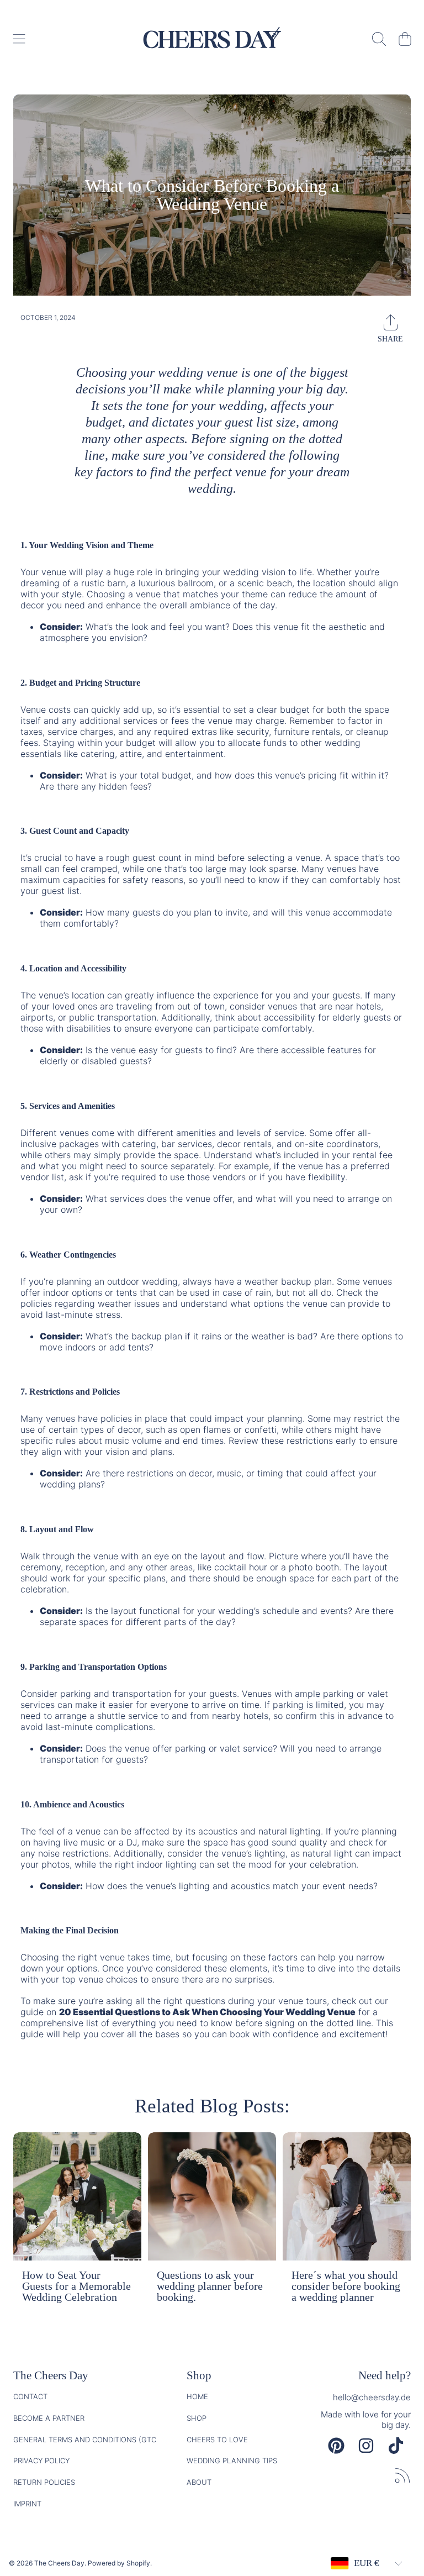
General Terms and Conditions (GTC (85, 2440)
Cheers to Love (217, 2440)
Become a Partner (49, 2418)
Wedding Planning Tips (232, 2461)
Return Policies (44, 2482)
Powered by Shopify (119, 2563)
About (199, 2482)
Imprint (27, 2504)
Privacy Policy (41, 2461)
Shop (197, 2418)
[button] (19, 39)
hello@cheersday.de (372, 2397)
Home (197, 2396)
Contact (30, 2396)
